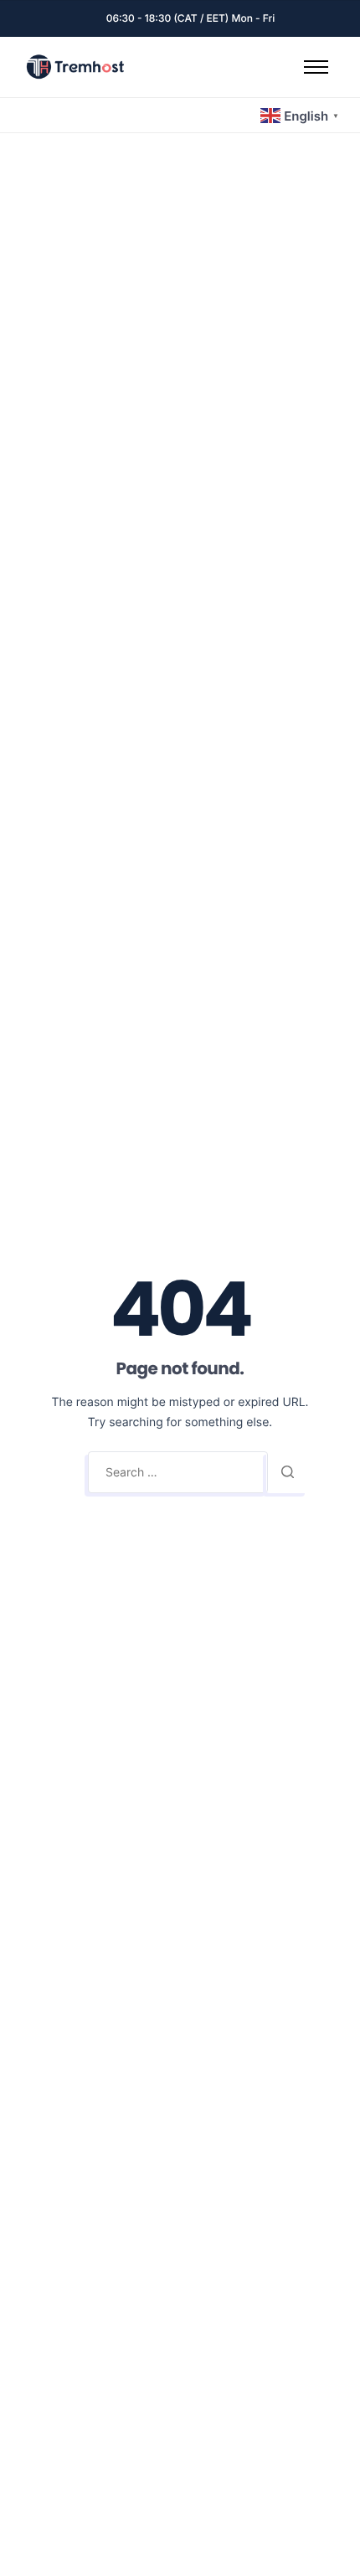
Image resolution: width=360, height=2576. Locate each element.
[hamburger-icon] (316, 67)
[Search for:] (178, 1472)
